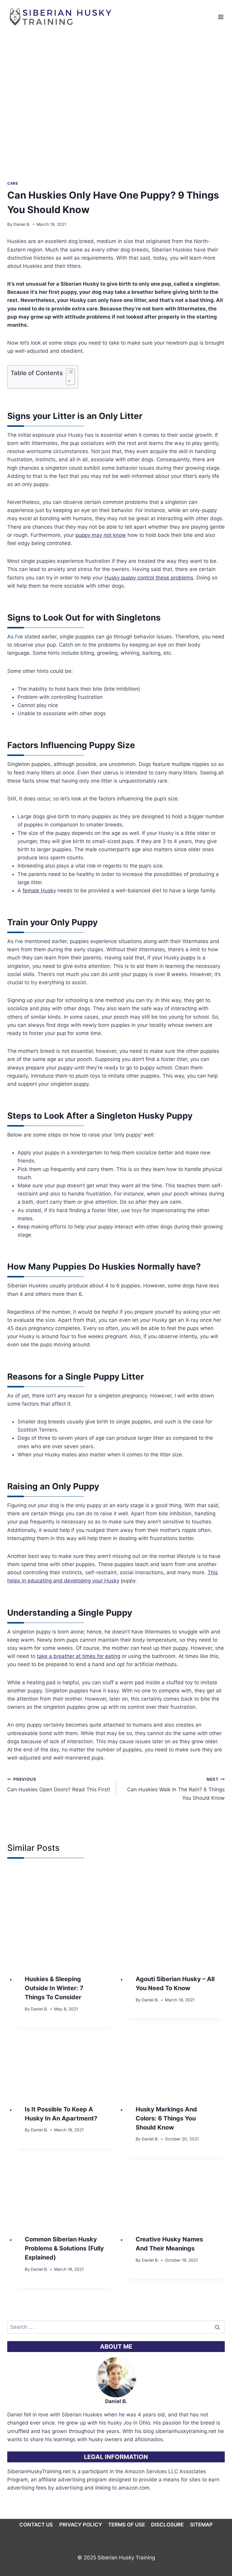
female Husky (39, 891)
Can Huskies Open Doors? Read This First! (59, 1785)
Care (13, 183)
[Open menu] (221, 17)
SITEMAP (201, 2525)
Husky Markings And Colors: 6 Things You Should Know (166, 2118)
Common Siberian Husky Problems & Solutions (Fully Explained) (64, 2248)
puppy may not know (101, 535)
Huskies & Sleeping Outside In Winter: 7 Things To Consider (54, 1988)
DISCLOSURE (167, 2525)
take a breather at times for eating (79, 1656)
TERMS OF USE (127, 2525)
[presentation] (64, 1915)
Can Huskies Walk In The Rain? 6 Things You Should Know (176, 1789)
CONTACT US (36, 2525)
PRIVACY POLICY (81, 2525)
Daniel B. (22, 224)
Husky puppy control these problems (149, 578)
